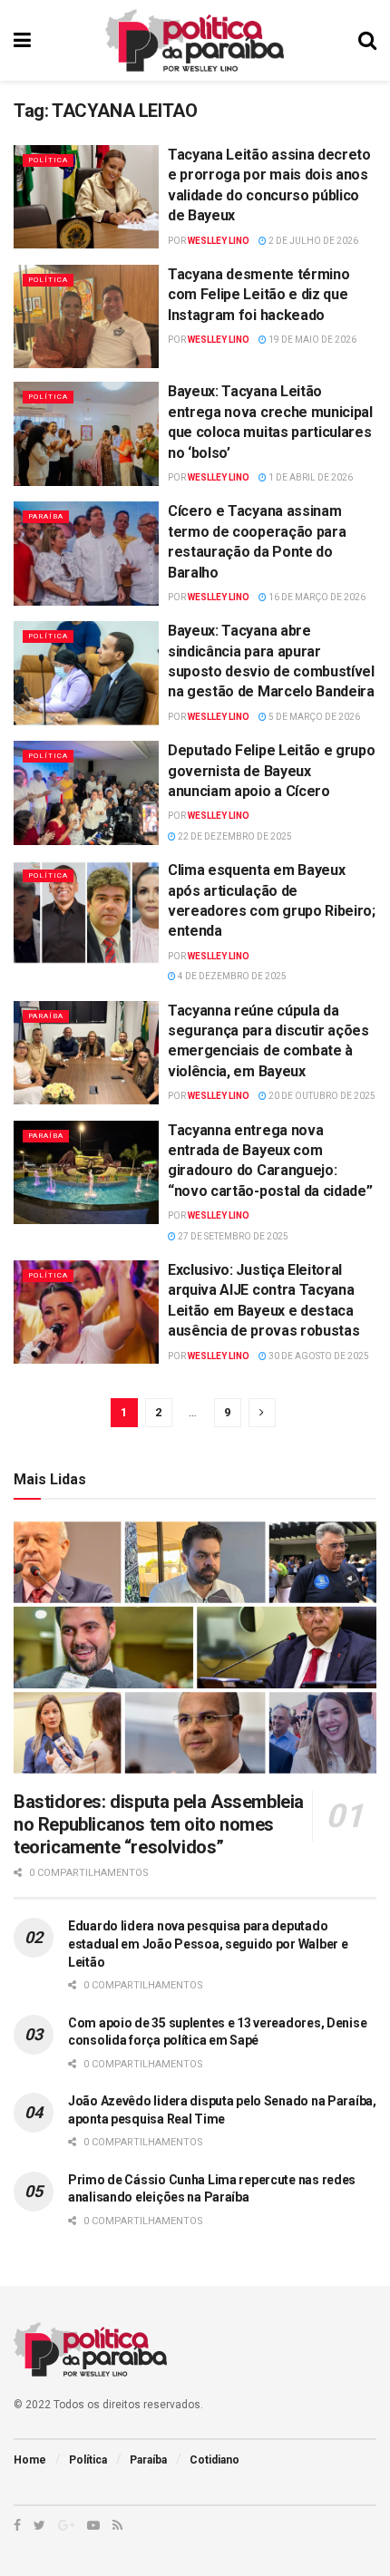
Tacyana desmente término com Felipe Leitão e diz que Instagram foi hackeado (258, 295)
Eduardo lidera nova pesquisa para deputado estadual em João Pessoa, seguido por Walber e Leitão (208, 1944)
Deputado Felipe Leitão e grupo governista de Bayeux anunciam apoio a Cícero (271, 771)
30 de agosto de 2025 (318, 1356)
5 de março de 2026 (313, 717)
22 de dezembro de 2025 (234, 836)
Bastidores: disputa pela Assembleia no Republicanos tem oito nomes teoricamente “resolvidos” (159, 1824)
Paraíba (46, 516)
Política (48, 160)
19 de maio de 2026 (312, 340)
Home (30, 2460)
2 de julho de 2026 (312, 241)
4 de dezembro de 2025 (231, 976)
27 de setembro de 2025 (232, 1236)
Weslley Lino (219, 241)
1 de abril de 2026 (310, 477)
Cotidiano (214, 2460)
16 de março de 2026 (316, 597)
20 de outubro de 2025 (321, 1096)
